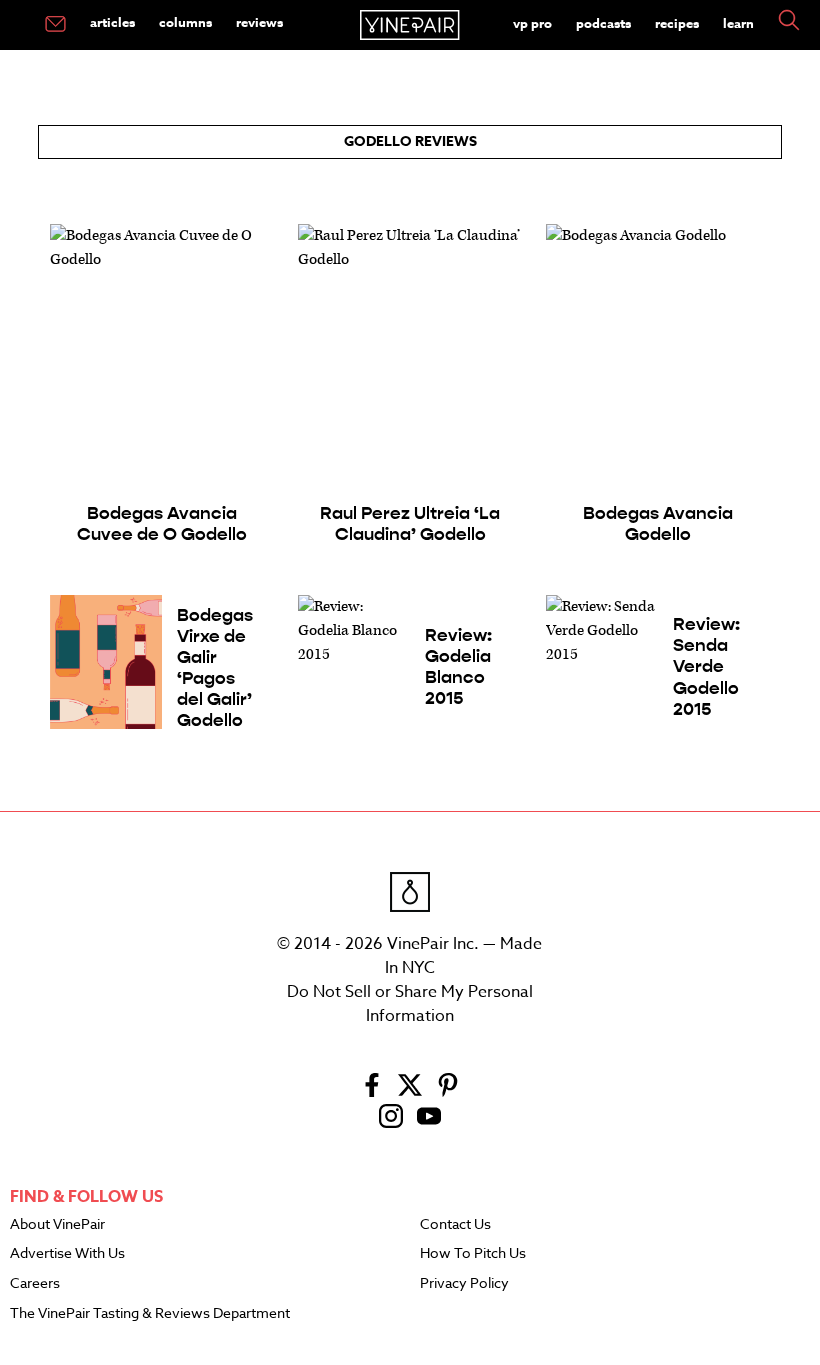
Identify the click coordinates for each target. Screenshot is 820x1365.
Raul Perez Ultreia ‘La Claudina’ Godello (410, 524)
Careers (35, 1284)
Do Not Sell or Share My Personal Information (410, 1004)
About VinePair (57, 1225)
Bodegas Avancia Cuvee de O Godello (162, 524)
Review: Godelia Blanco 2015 (458, 667)
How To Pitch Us (473, 1254)
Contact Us (455, 1225)
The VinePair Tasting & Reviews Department (150, 1314)
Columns (185, 22)
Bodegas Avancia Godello (658, 524)
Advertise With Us (67, 1254)
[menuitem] (55, 25)
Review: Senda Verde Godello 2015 (706, 666)
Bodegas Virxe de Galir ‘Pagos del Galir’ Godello (215, 668)
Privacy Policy (464, 1284)
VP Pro (532, 23)
